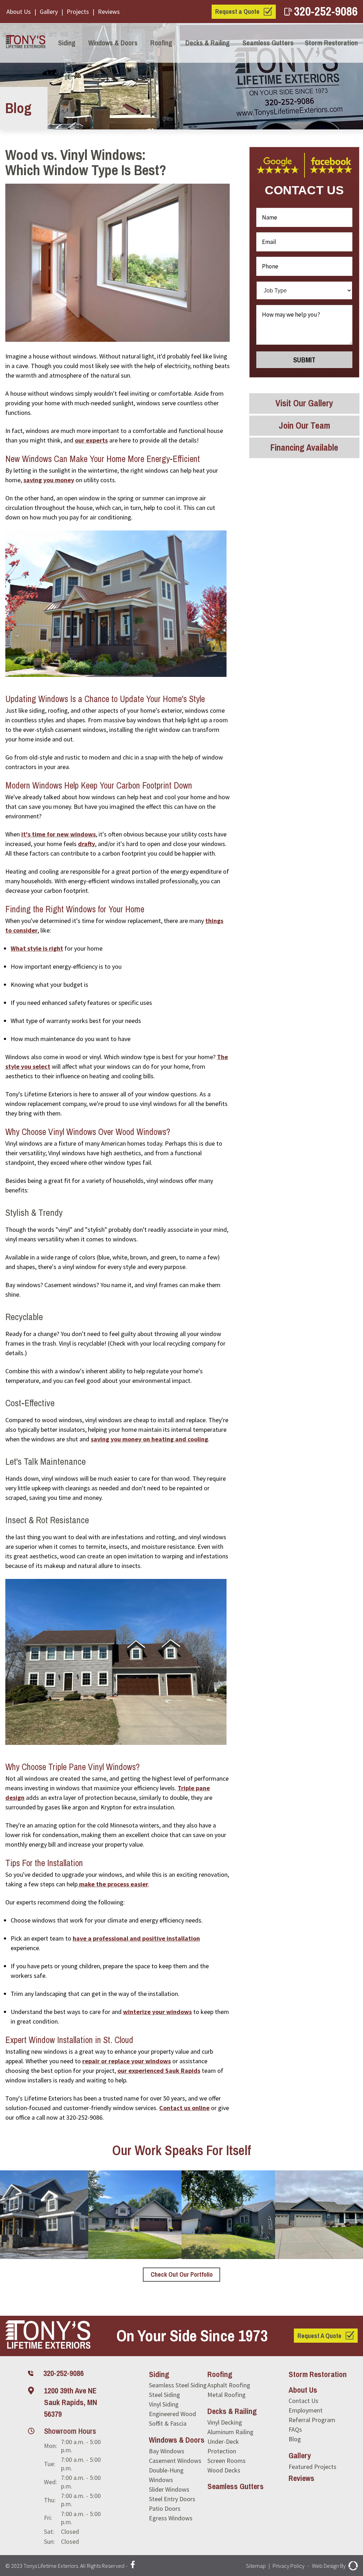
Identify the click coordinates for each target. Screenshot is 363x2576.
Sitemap (256, 2566)
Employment (306, 2410)
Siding (67, 43)
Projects (78, 12)
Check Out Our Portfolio (182, 2274)
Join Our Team (304, 425)
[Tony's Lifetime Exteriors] (25, 43)
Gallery (49, 12)
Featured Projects (312, 2467)
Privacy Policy (289, 2566)
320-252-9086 (326, 11)
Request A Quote (319, 2336)
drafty (86, 844)
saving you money (49, 480)
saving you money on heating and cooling (149, 1439)
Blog (295, 2439)
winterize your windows (157, 2012)
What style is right (37, 948)
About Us (19, 12)
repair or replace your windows (127, 2061)
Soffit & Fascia (168, 2423)
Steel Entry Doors (172, 2499)
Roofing (161, 43)
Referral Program (312, 2420)
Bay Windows (167, 2451)
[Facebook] (133, 2566)
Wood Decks (224, 2470)
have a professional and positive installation (136, 1938)
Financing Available (304, 447)
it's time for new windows (58, 834)
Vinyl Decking (225, 2422)
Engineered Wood (172, 2414)
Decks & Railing (208, 43)
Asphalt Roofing (229, 2385)
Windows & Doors (113, 43)
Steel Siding (164, 2395)
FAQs (295, 2429)
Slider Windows (169, 2489)
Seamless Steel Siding (178, 2385)
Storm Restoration (331, 43)
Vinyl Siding (164, 2404)
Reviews (109, 12)
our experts (91, 440)
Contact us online (184, 2108)
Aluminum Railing (230, 2432)
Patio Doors (165, 2508)
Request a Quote (237, 12)
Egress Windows (171, 2518)
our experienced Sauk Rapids (159, 2071)
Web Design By (329, 2566)
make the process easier (113, 1884)
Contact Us (303, 2401)
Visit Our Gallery (304, 403)
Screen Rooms (227, 2461)
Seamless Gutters (268, 43)
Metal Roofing (227, 2395)
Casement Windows (175, 2461)
